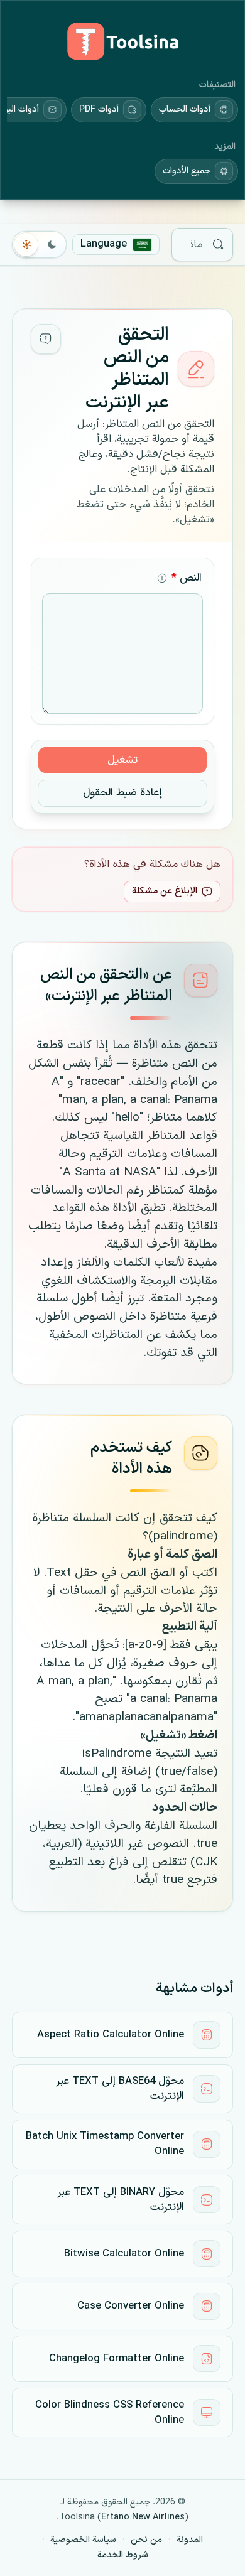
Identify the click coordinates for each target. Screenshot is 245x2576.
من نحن (146, 2540)
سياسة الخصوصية (83, 2540)
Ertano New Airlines (143, 2517)
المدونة (190, 2540)
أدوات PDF (99, 110)
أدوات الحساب (185, 110)
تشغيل (122, 760)
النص (187, 578)
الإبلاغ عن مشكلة (165, 891)
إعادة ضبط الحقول (122, 793)
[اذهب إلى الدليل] (46, 339)
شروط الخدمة (123, 2555)
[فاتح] (27, 244)
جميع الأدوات (187, 171)
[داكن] (52, 244)
